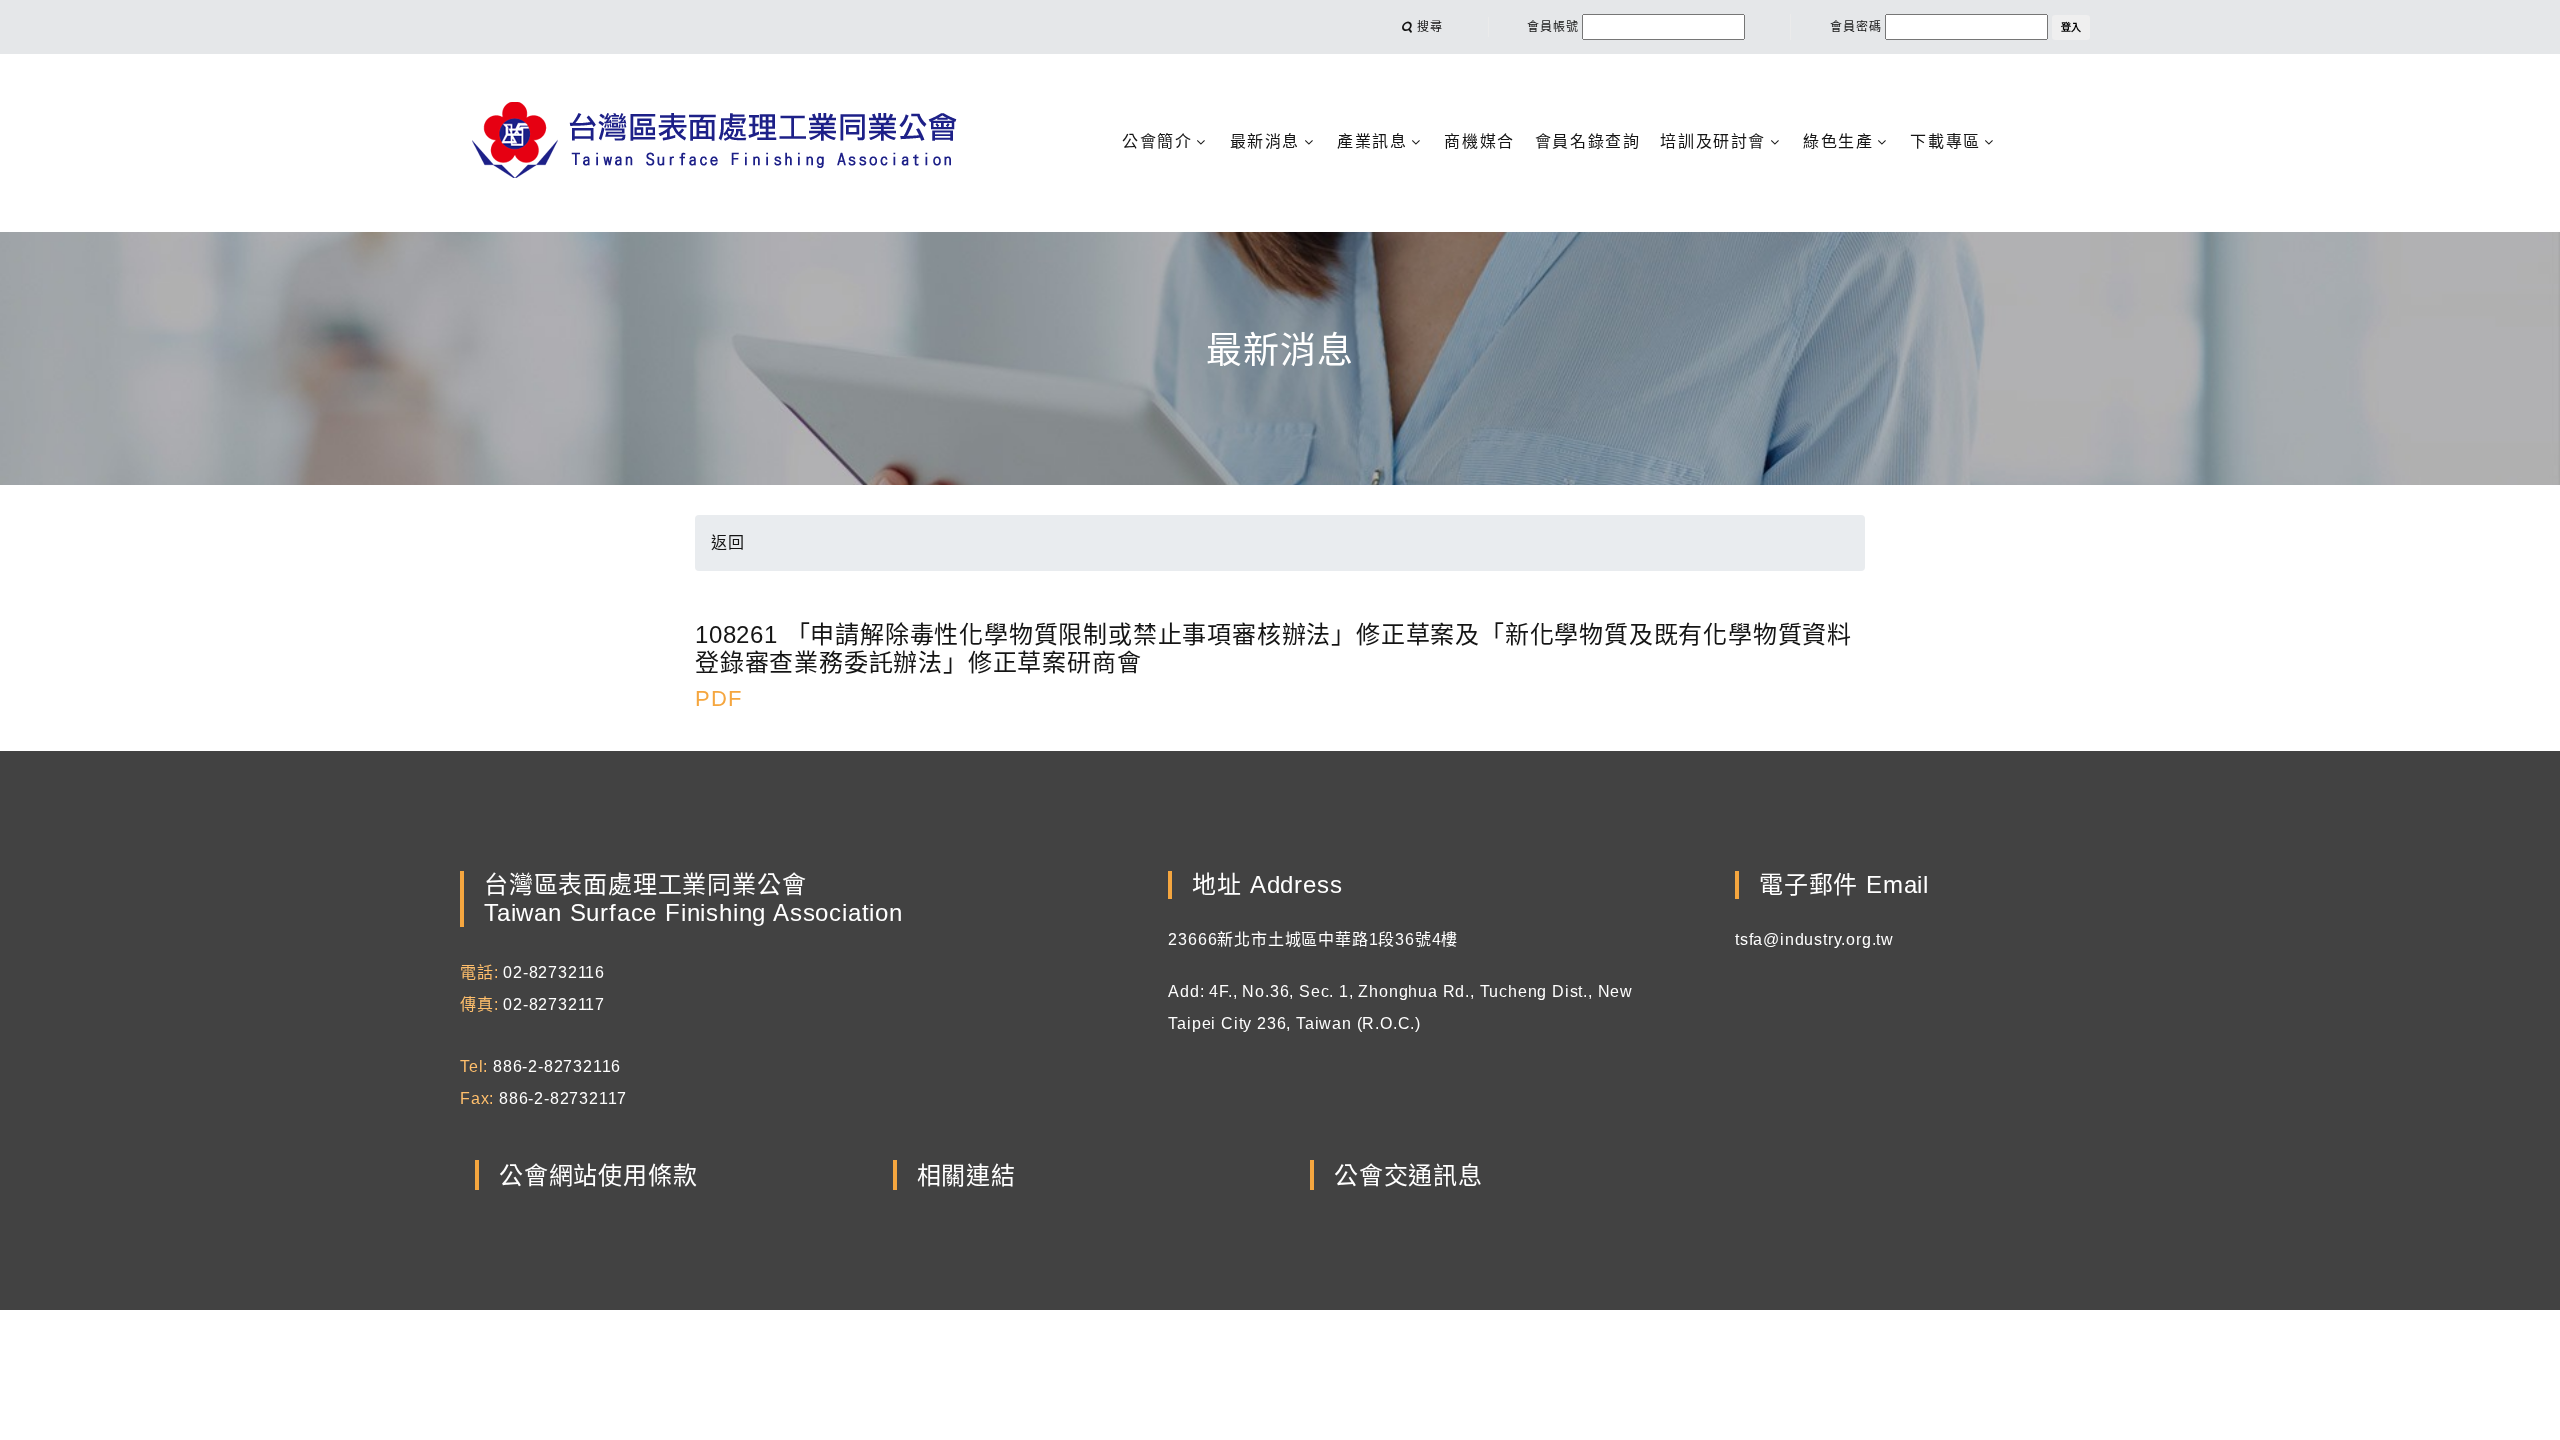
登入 (2071, 27)
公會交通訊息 (1408, 1175)
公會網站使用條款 (598, 1175)
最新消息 (1265, 141)
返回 (728, 542)
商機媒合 (1479, 141)
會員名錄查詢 (1588, 141)
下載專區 (1945, 141)
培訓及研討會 (1713, 141)
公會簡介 (1157, 141)
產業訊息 (1372, 141)
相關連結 (966, 1175)
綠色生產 (1838, 141)
